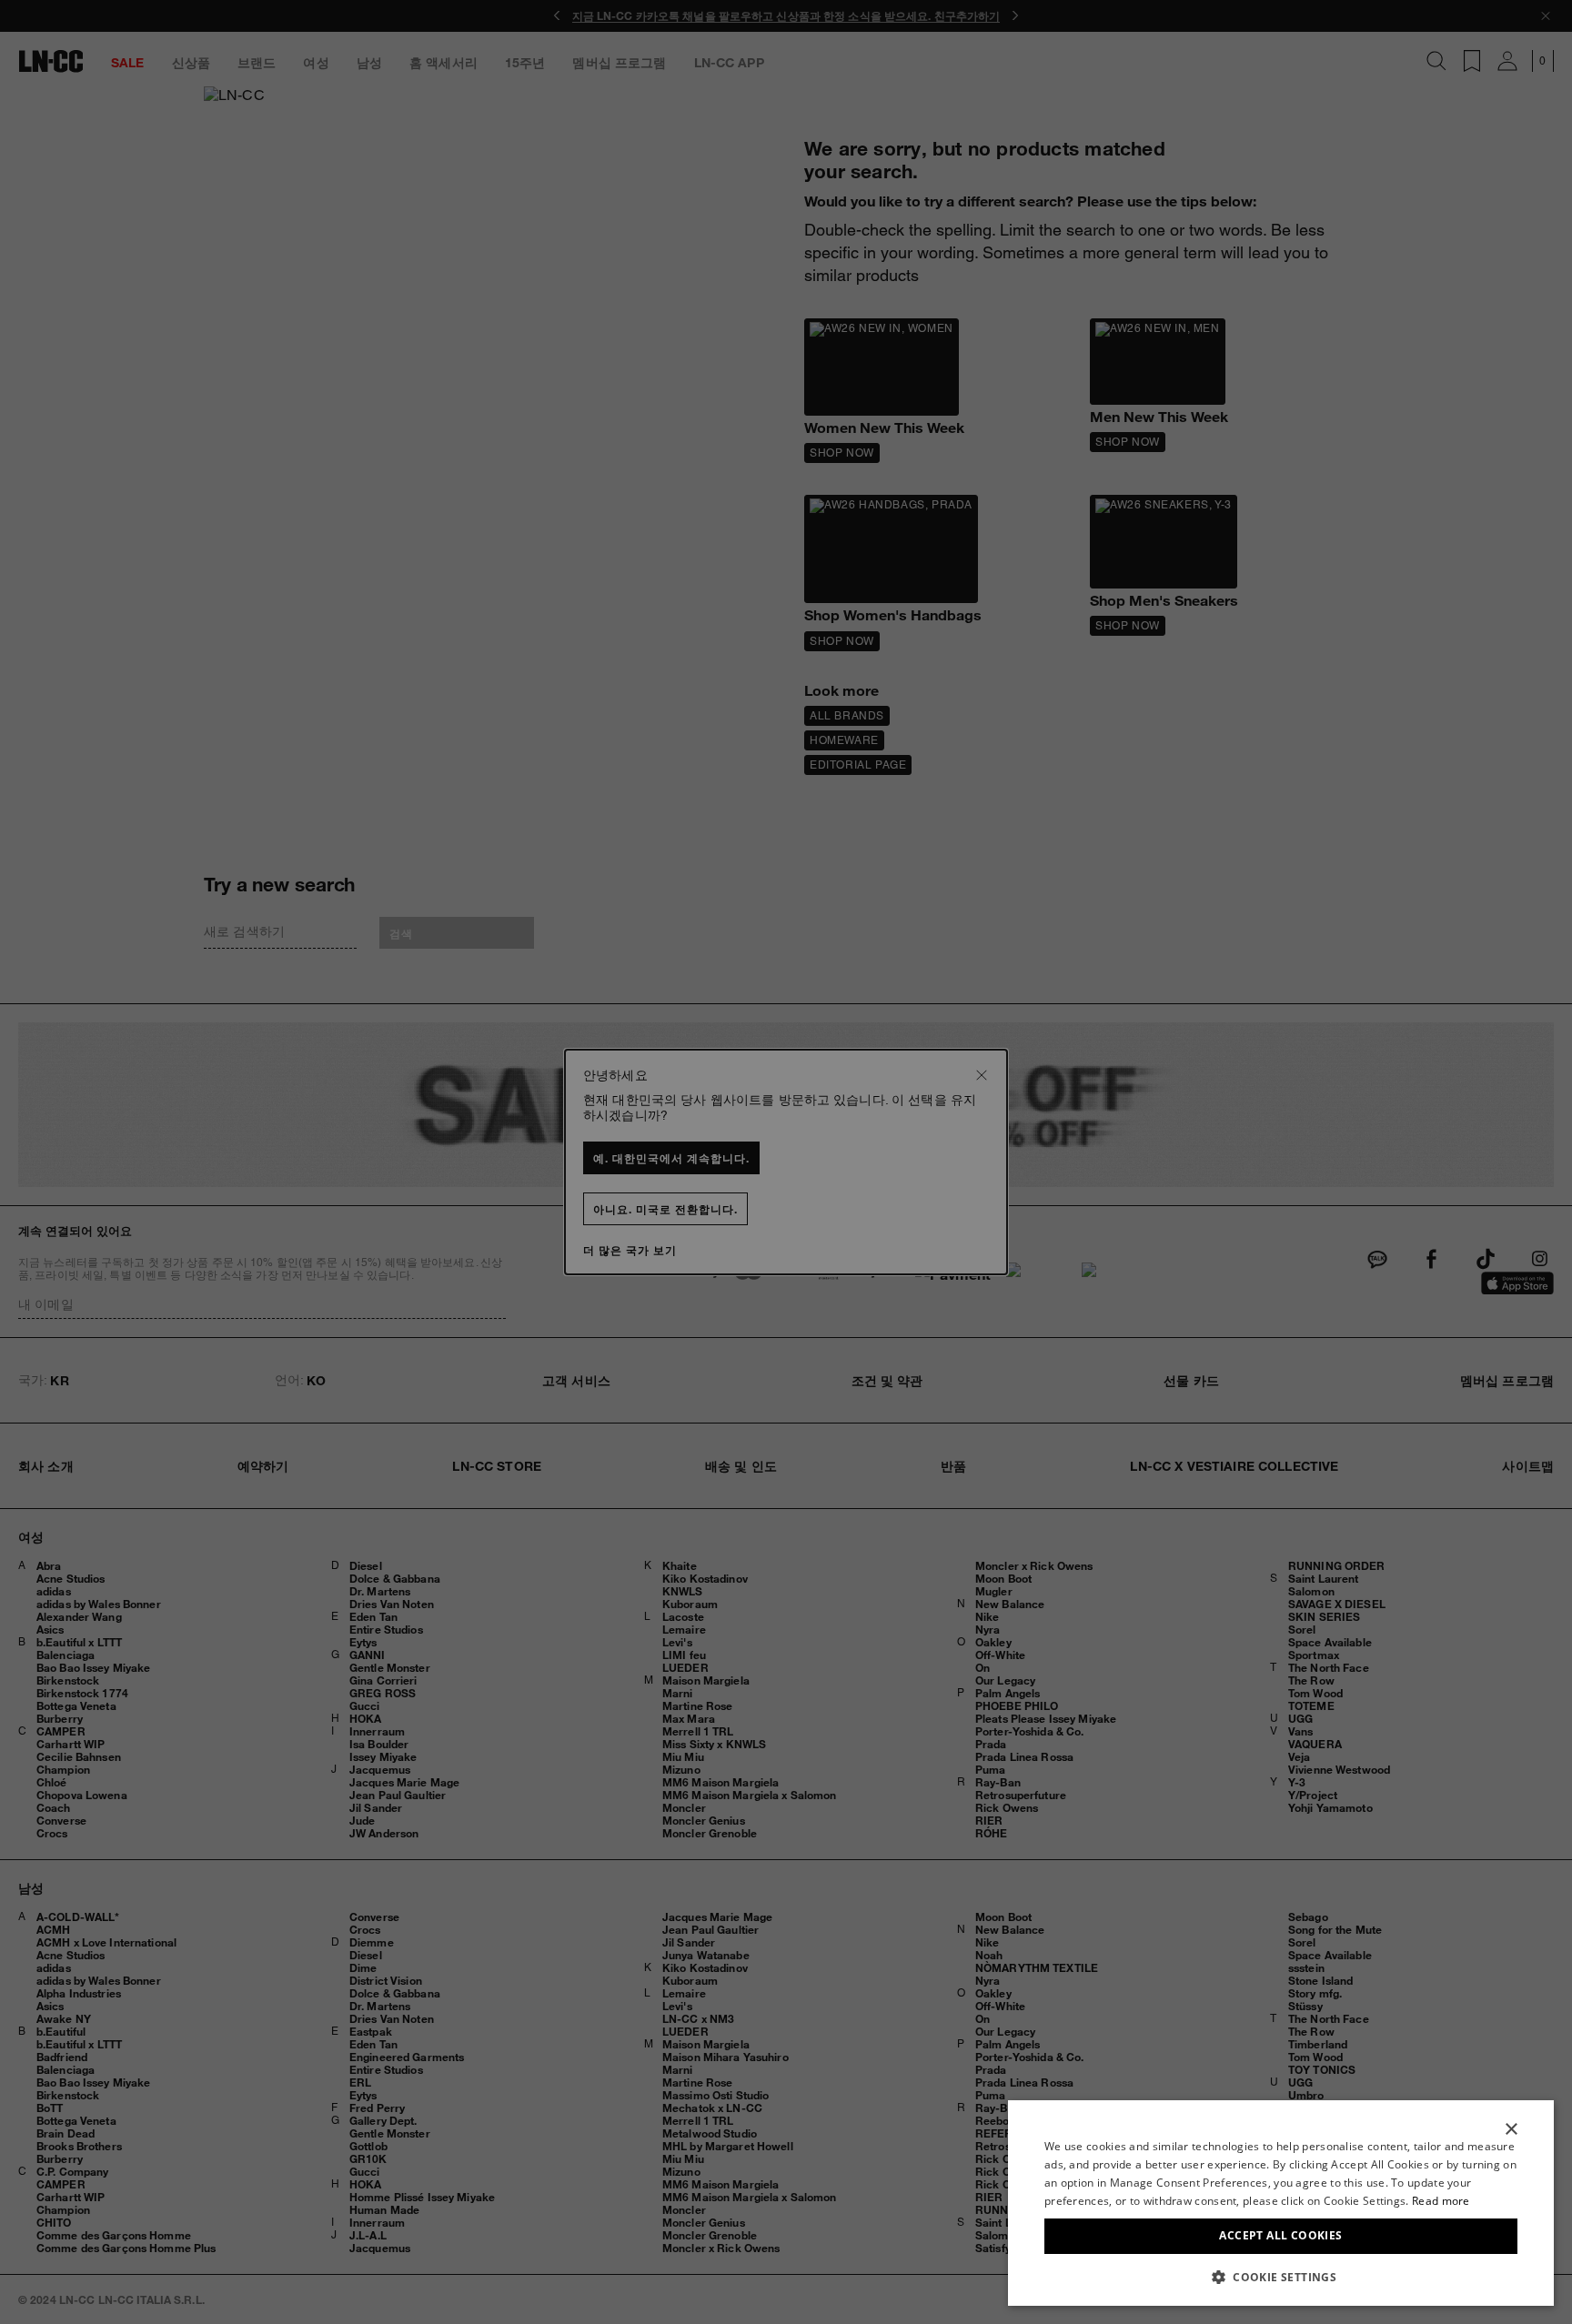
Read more (1441, 2201)
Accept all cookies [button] (1280, 2235)
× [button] (1511, 2130)
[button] (1281, 2277)
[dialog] (1281, 2203)
